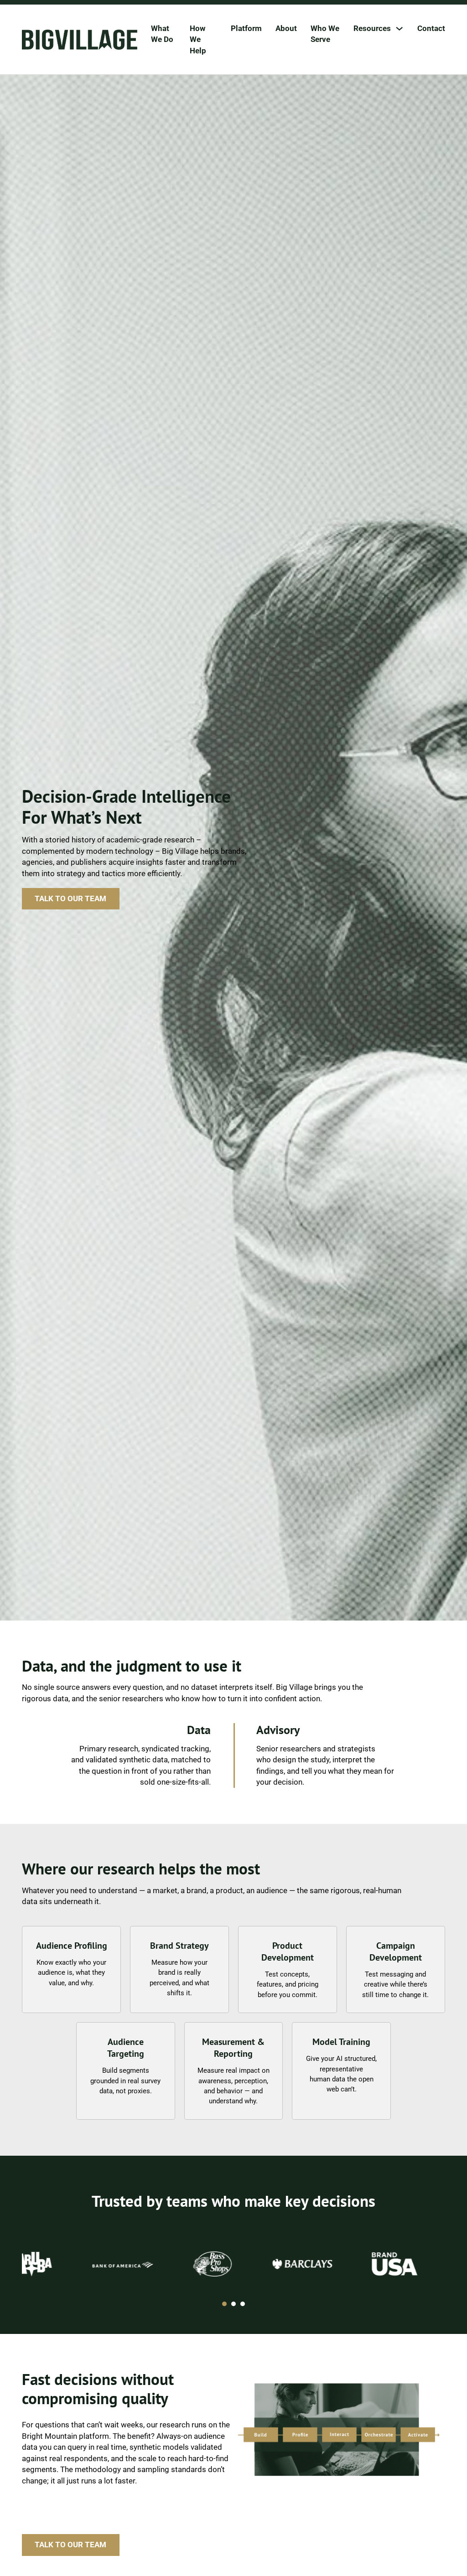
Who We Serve (325, 34)
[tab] (224, 2304)
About (286, 28)
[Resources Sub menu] (399, 28)
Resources (372, 28)
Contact (431, 28)
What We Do (162, 34)
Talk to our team (70, 898)
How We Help (198, 39)
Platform (246, 28)
